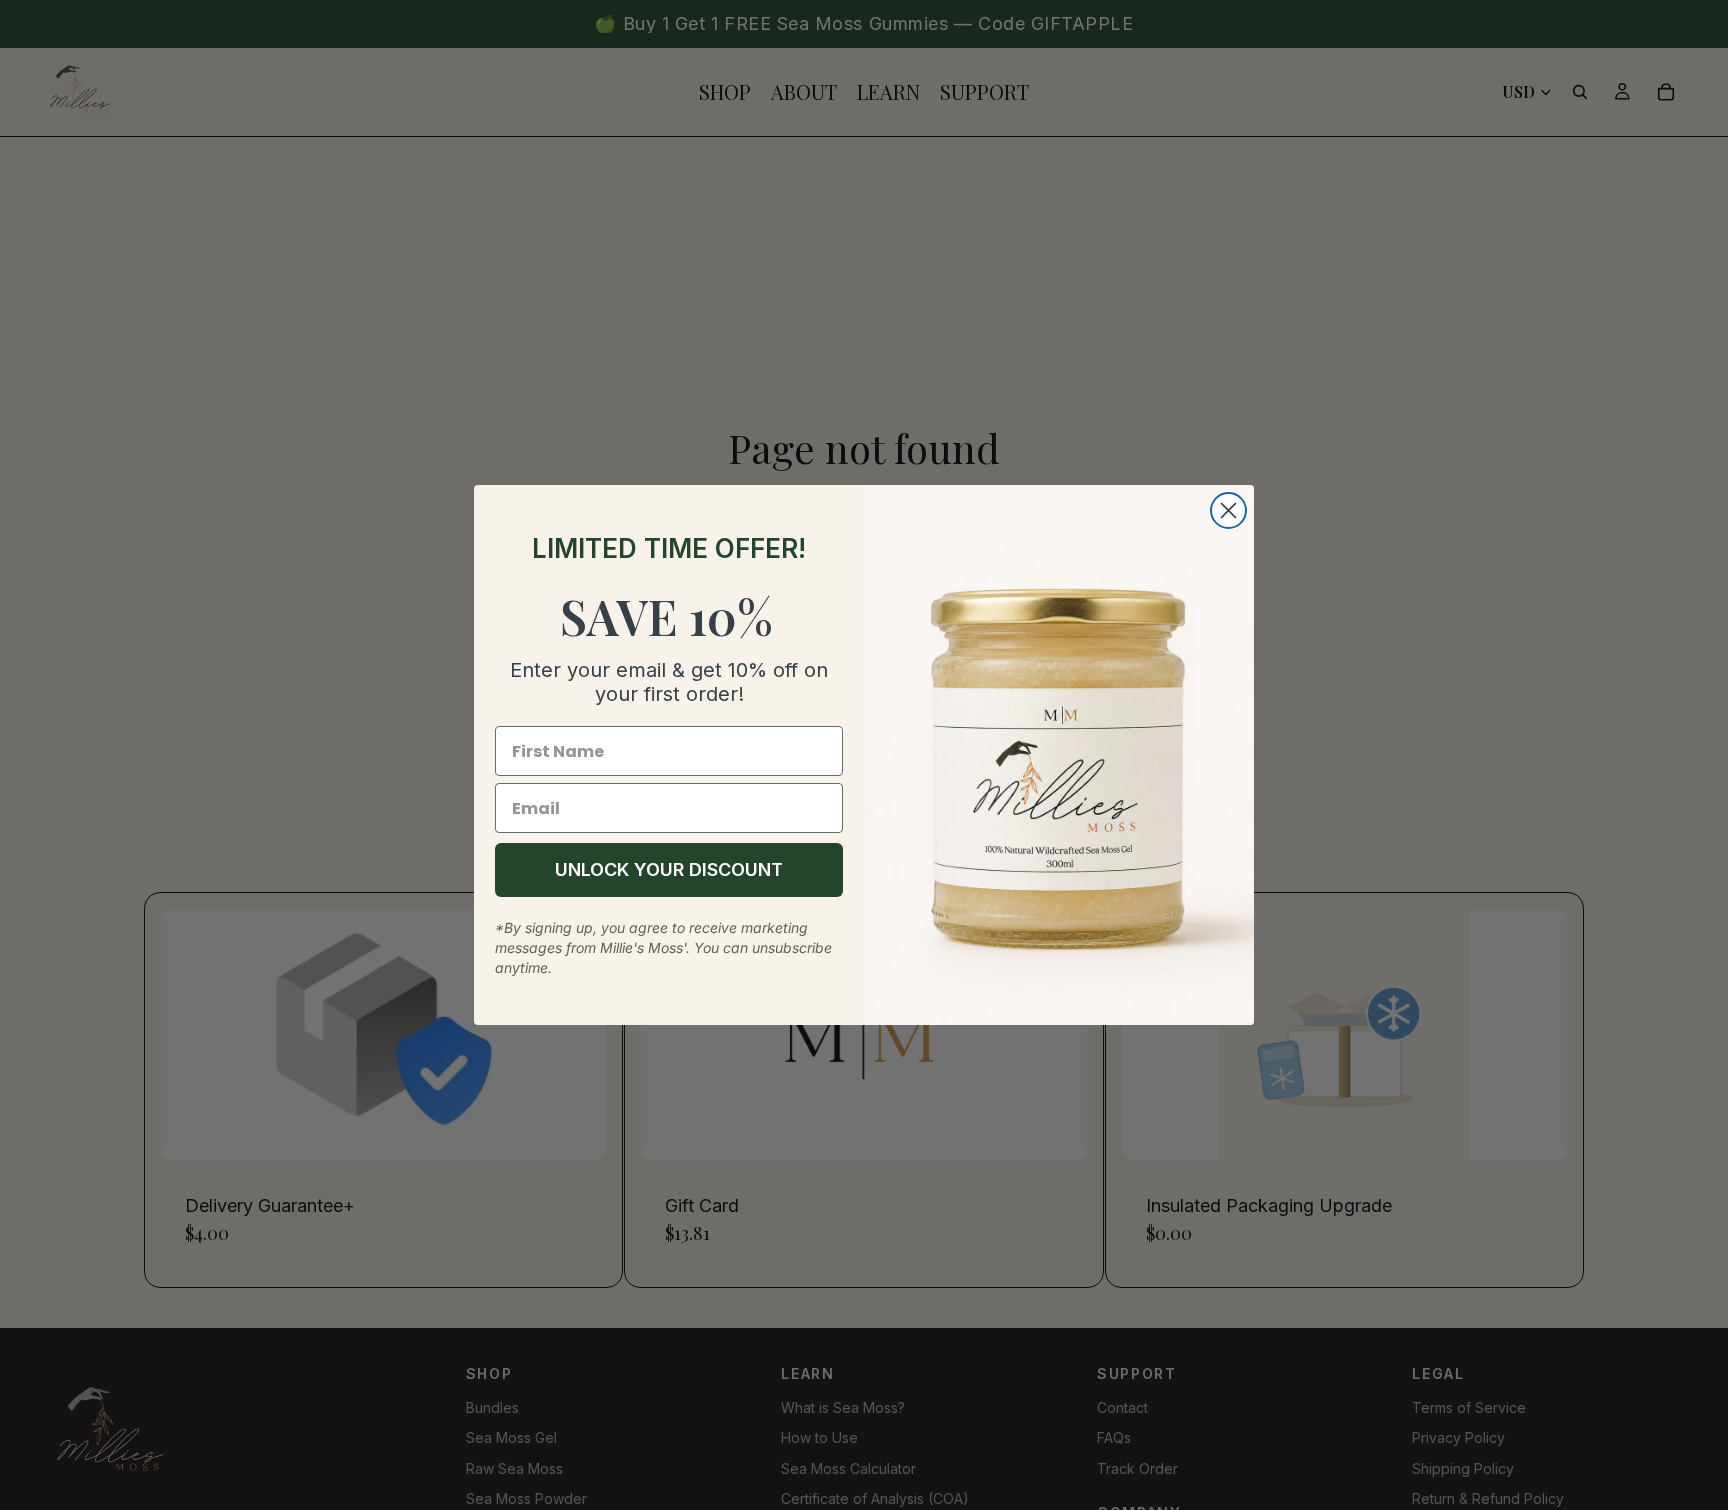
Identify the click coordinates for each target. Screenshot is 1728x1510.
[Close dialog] (1228, 510)
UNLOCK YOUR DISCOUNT (669, 869)
